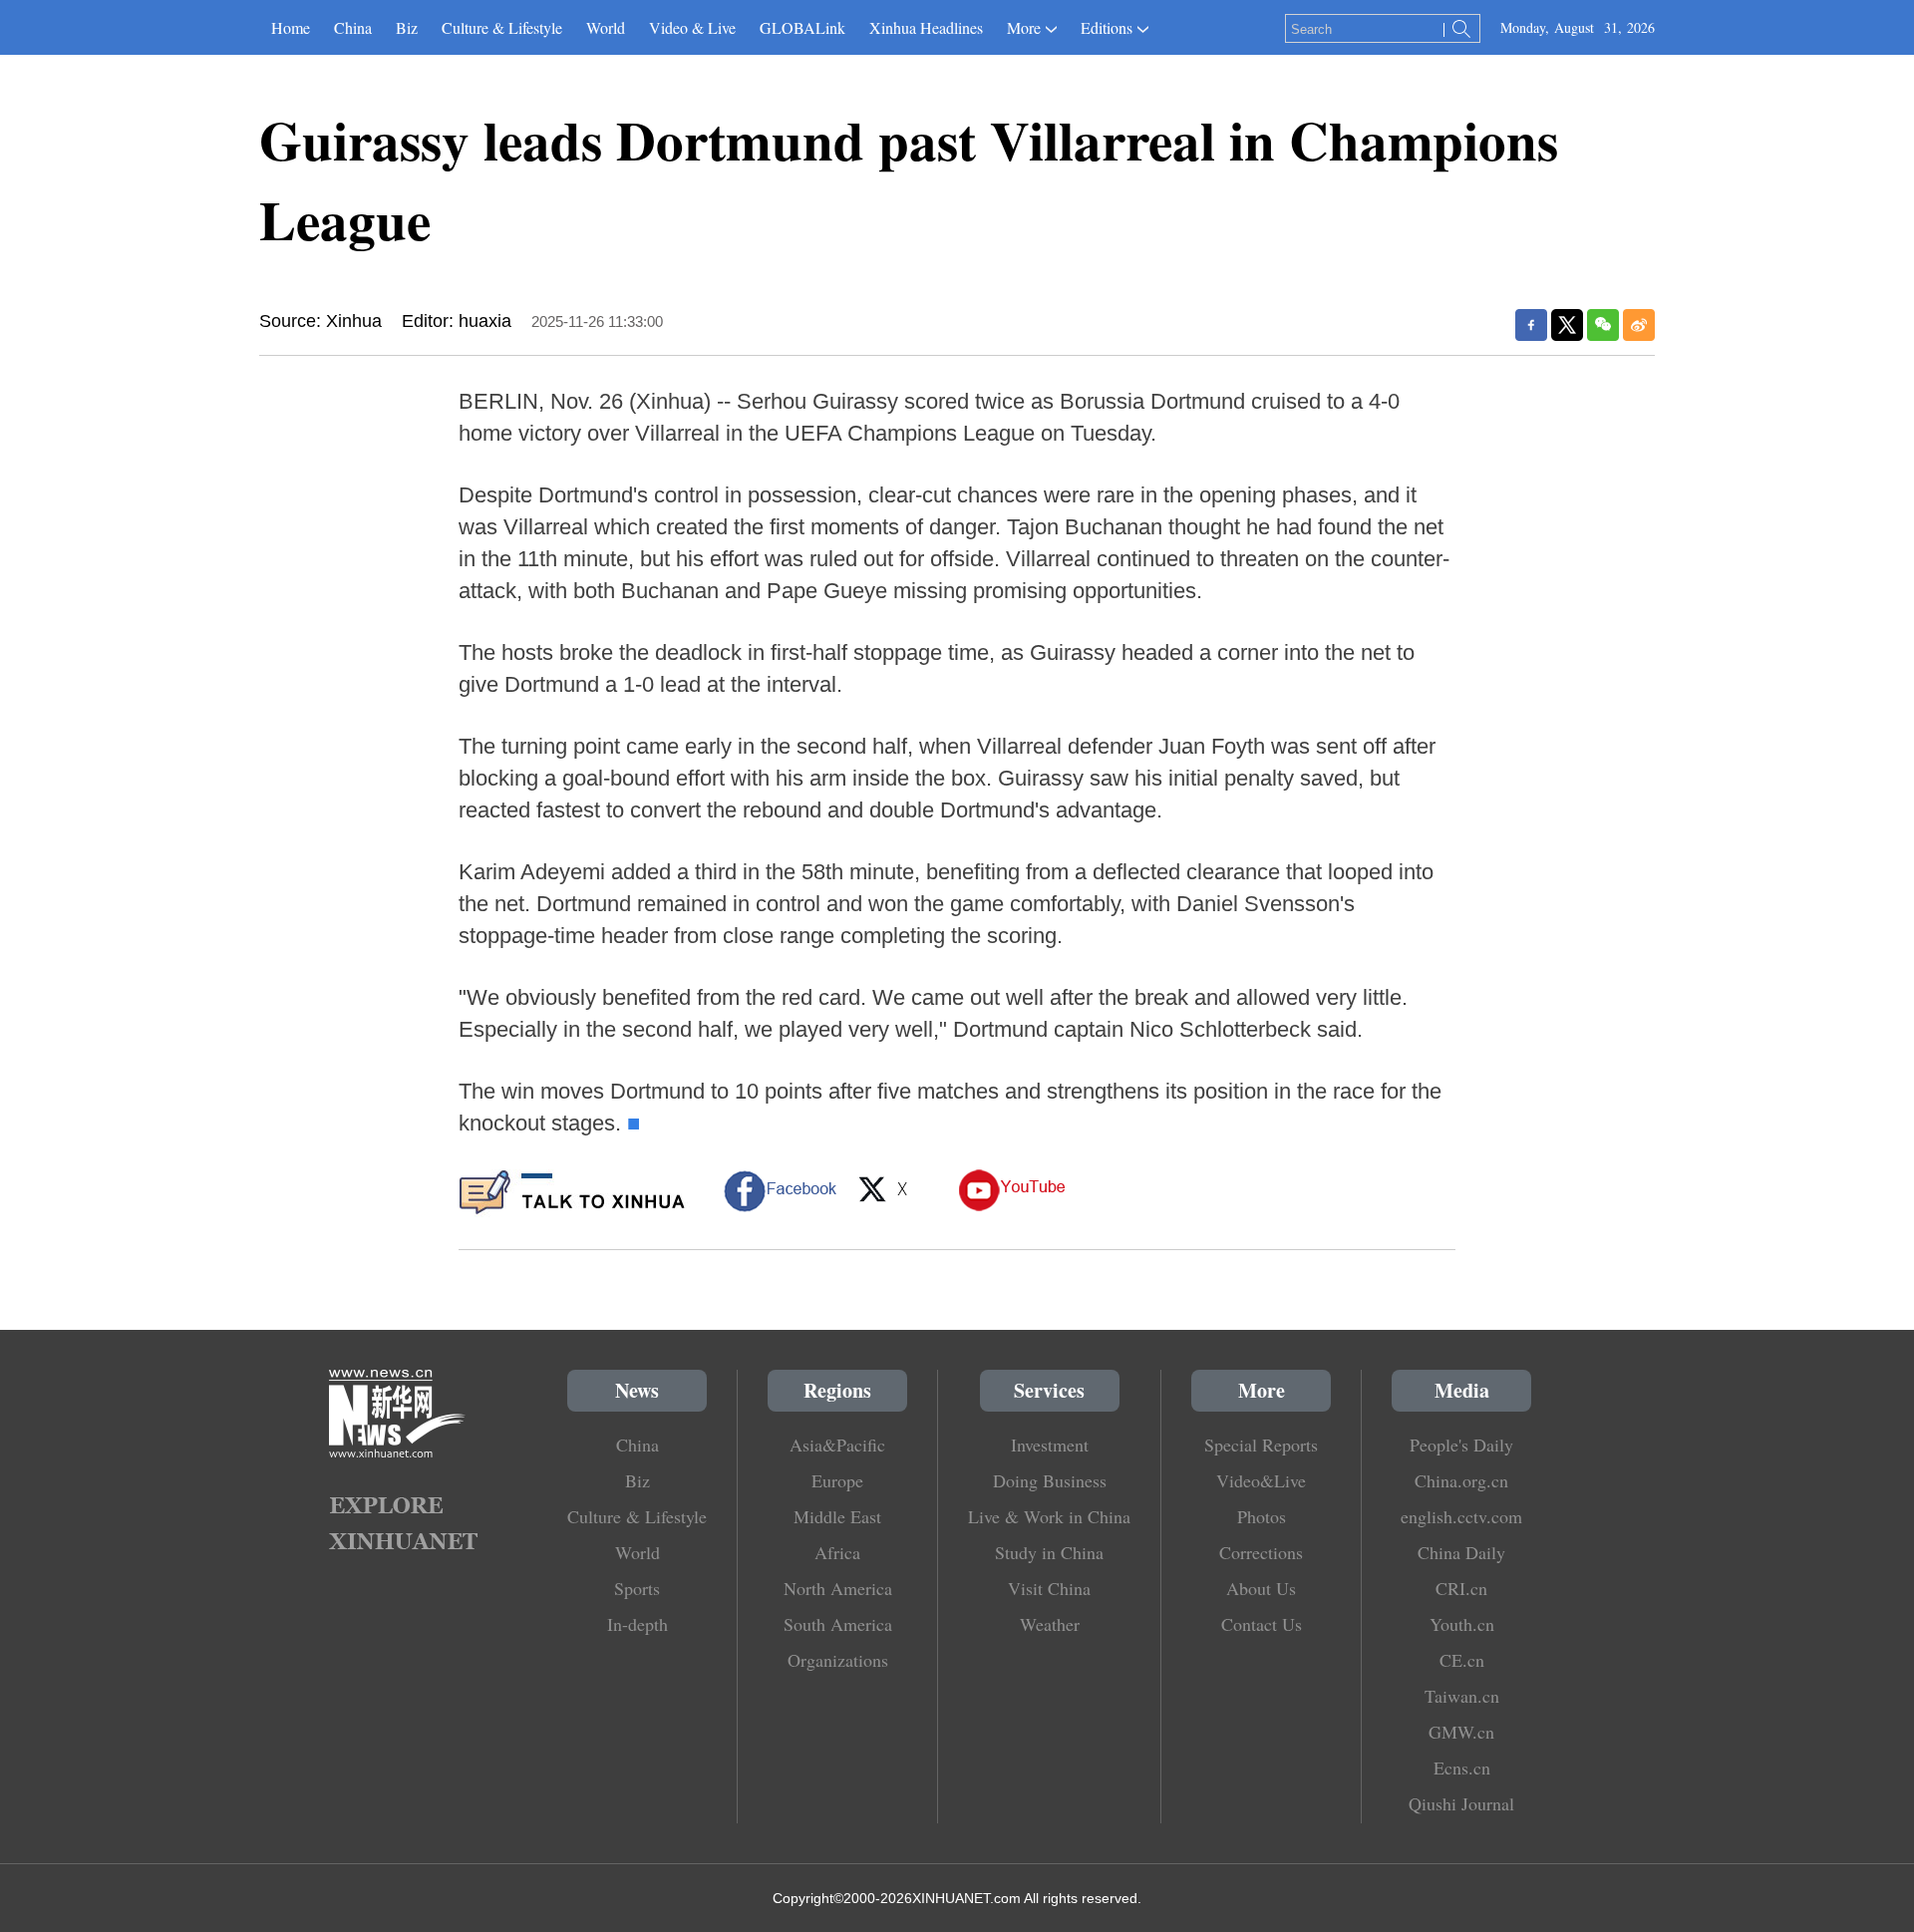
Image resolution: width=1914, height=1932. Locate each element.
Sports (637, 1588)
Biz (407, 27)
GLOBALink (802, 27)
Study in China (1049, 1552)
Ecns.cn (1462, 1768)
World (606, 27)
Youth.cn (1462, 1624)
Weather (1050, 1624)
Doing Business (1050, 1480)
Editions (1107, 27)
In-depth (638, 1624)
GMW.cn (1461, 1732)
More (1024, 27)
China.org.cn (1461, 1480)
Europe (837, 1480)
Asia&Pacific (837, 1445)
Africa (837, 1552)
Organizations (838, 1660)
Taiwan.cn (1462, 1696)
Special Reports (1261, 1445)
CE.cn (1462, 1660)
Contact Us (1262, 1624)
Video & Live (692, 27)
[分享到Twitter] (1567, 325)
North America (838, 1588)
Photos (1262, 1516)
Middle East (837, 1516)
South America (838, 1624)
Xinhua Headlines (926, 27)
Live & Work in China (1049, 1516)
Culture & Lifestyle (502, 27)
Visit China (1049, 1588)
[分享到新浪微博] (1639, 325)
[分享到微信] (1603, 325)
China (353, 27)
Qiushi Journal (1461, 1803)
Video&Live (1261, 1480)
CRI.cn (1461, 1588)
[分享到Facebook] (1531, 325)
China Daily (1461, 1552)
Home (291, 27)
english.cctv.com (1461, 1516)
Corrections (1261, 1552)
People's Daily (1461, 1445)
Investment (1050, 1445)
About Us (1261, 1588)
